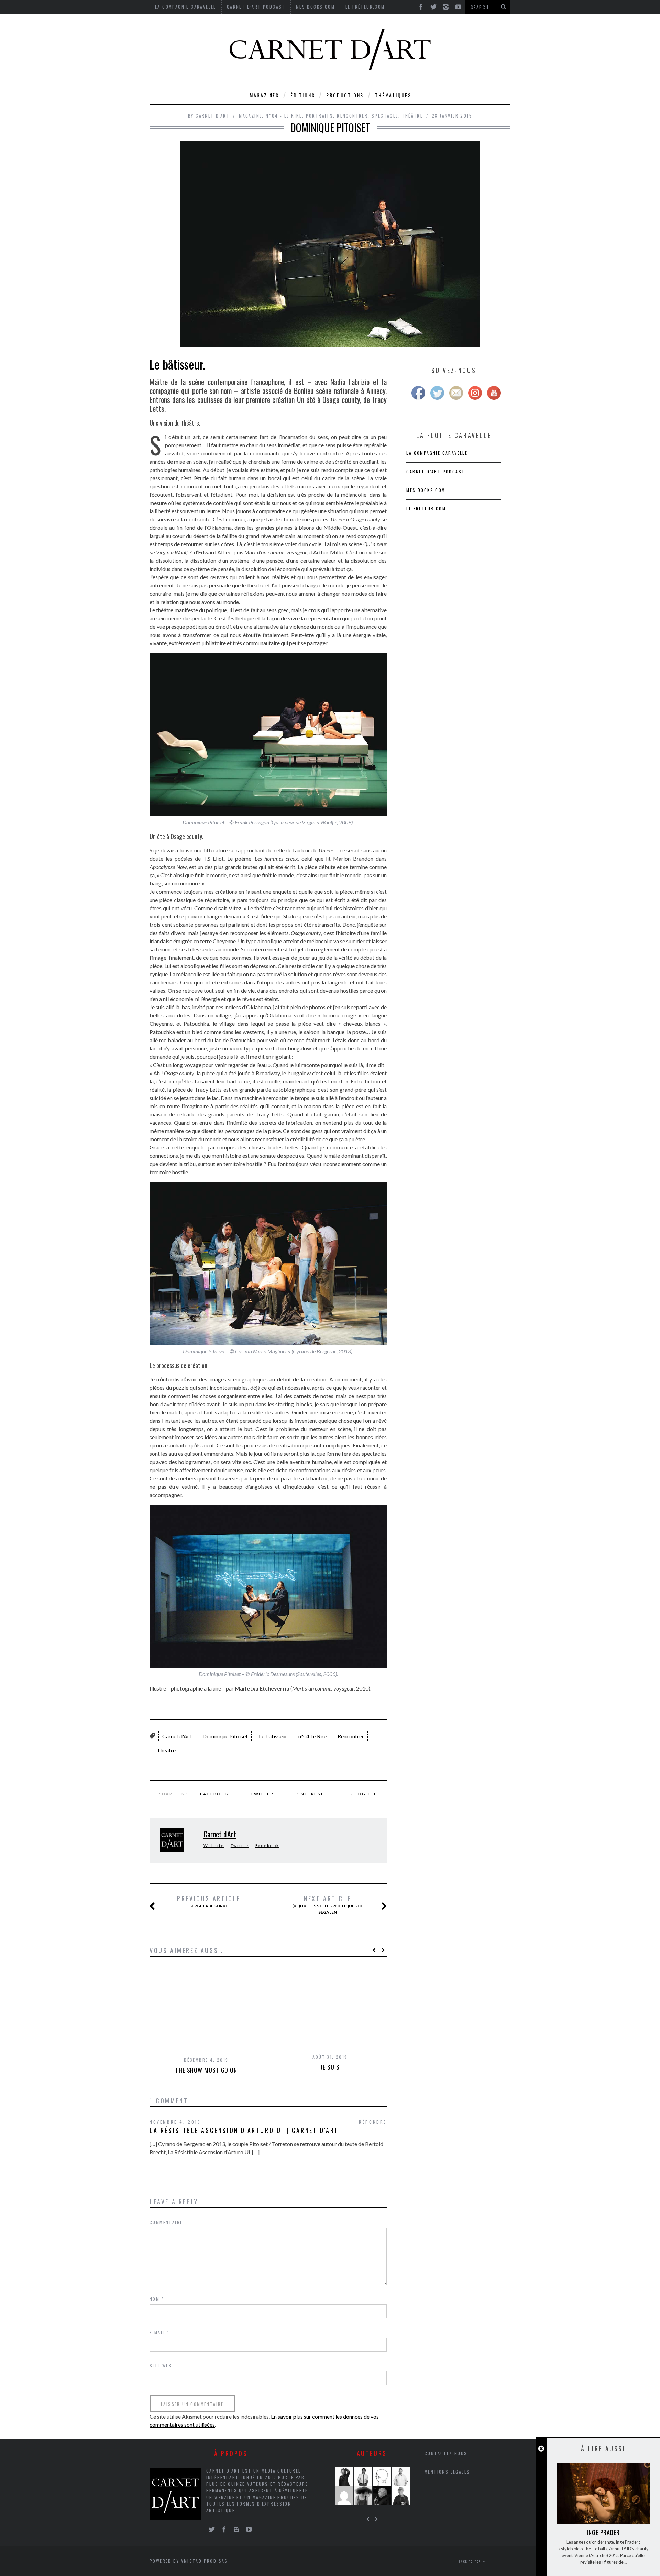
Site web (161, 2365)
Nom (157, 2299)
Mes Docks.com (426, 490)
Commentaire (166, 2222)
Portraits (320, 116)
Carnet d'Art (213, 116)
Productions (345, 95)
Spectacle (385, 116)
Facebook (214, 1794)
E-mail (159, 2332)
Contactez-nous (446, 2453)
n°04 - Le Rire (284, 116)
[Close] (541, 2449)
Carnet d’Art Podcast (436, 471)
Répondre (373, 2122)
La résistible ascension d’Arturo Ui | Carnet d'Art (244, 2130)
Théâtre (412, 116)
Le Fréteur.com (426, 509)
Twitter (262, 1794)
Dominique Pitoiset (225, 1736)
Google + (363, 1794)
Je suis (330, 2067)
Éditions (303, 95)
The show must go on (206, 2070)
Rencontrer (352, 116)
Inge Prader (603, 2532)
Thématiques (393, 95)
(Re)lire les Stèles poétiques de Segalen (328, 1905)
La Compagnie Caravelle (437, 453)
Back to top (471, 2561)
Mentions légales (447, 2472)
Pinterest (310, 1794)
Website (214, 1845)
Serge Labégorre (209, 1902)
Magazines (264, 95)
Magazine (250, 116)
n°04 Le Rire (312, 1736)
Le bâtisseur (273, 1736)
